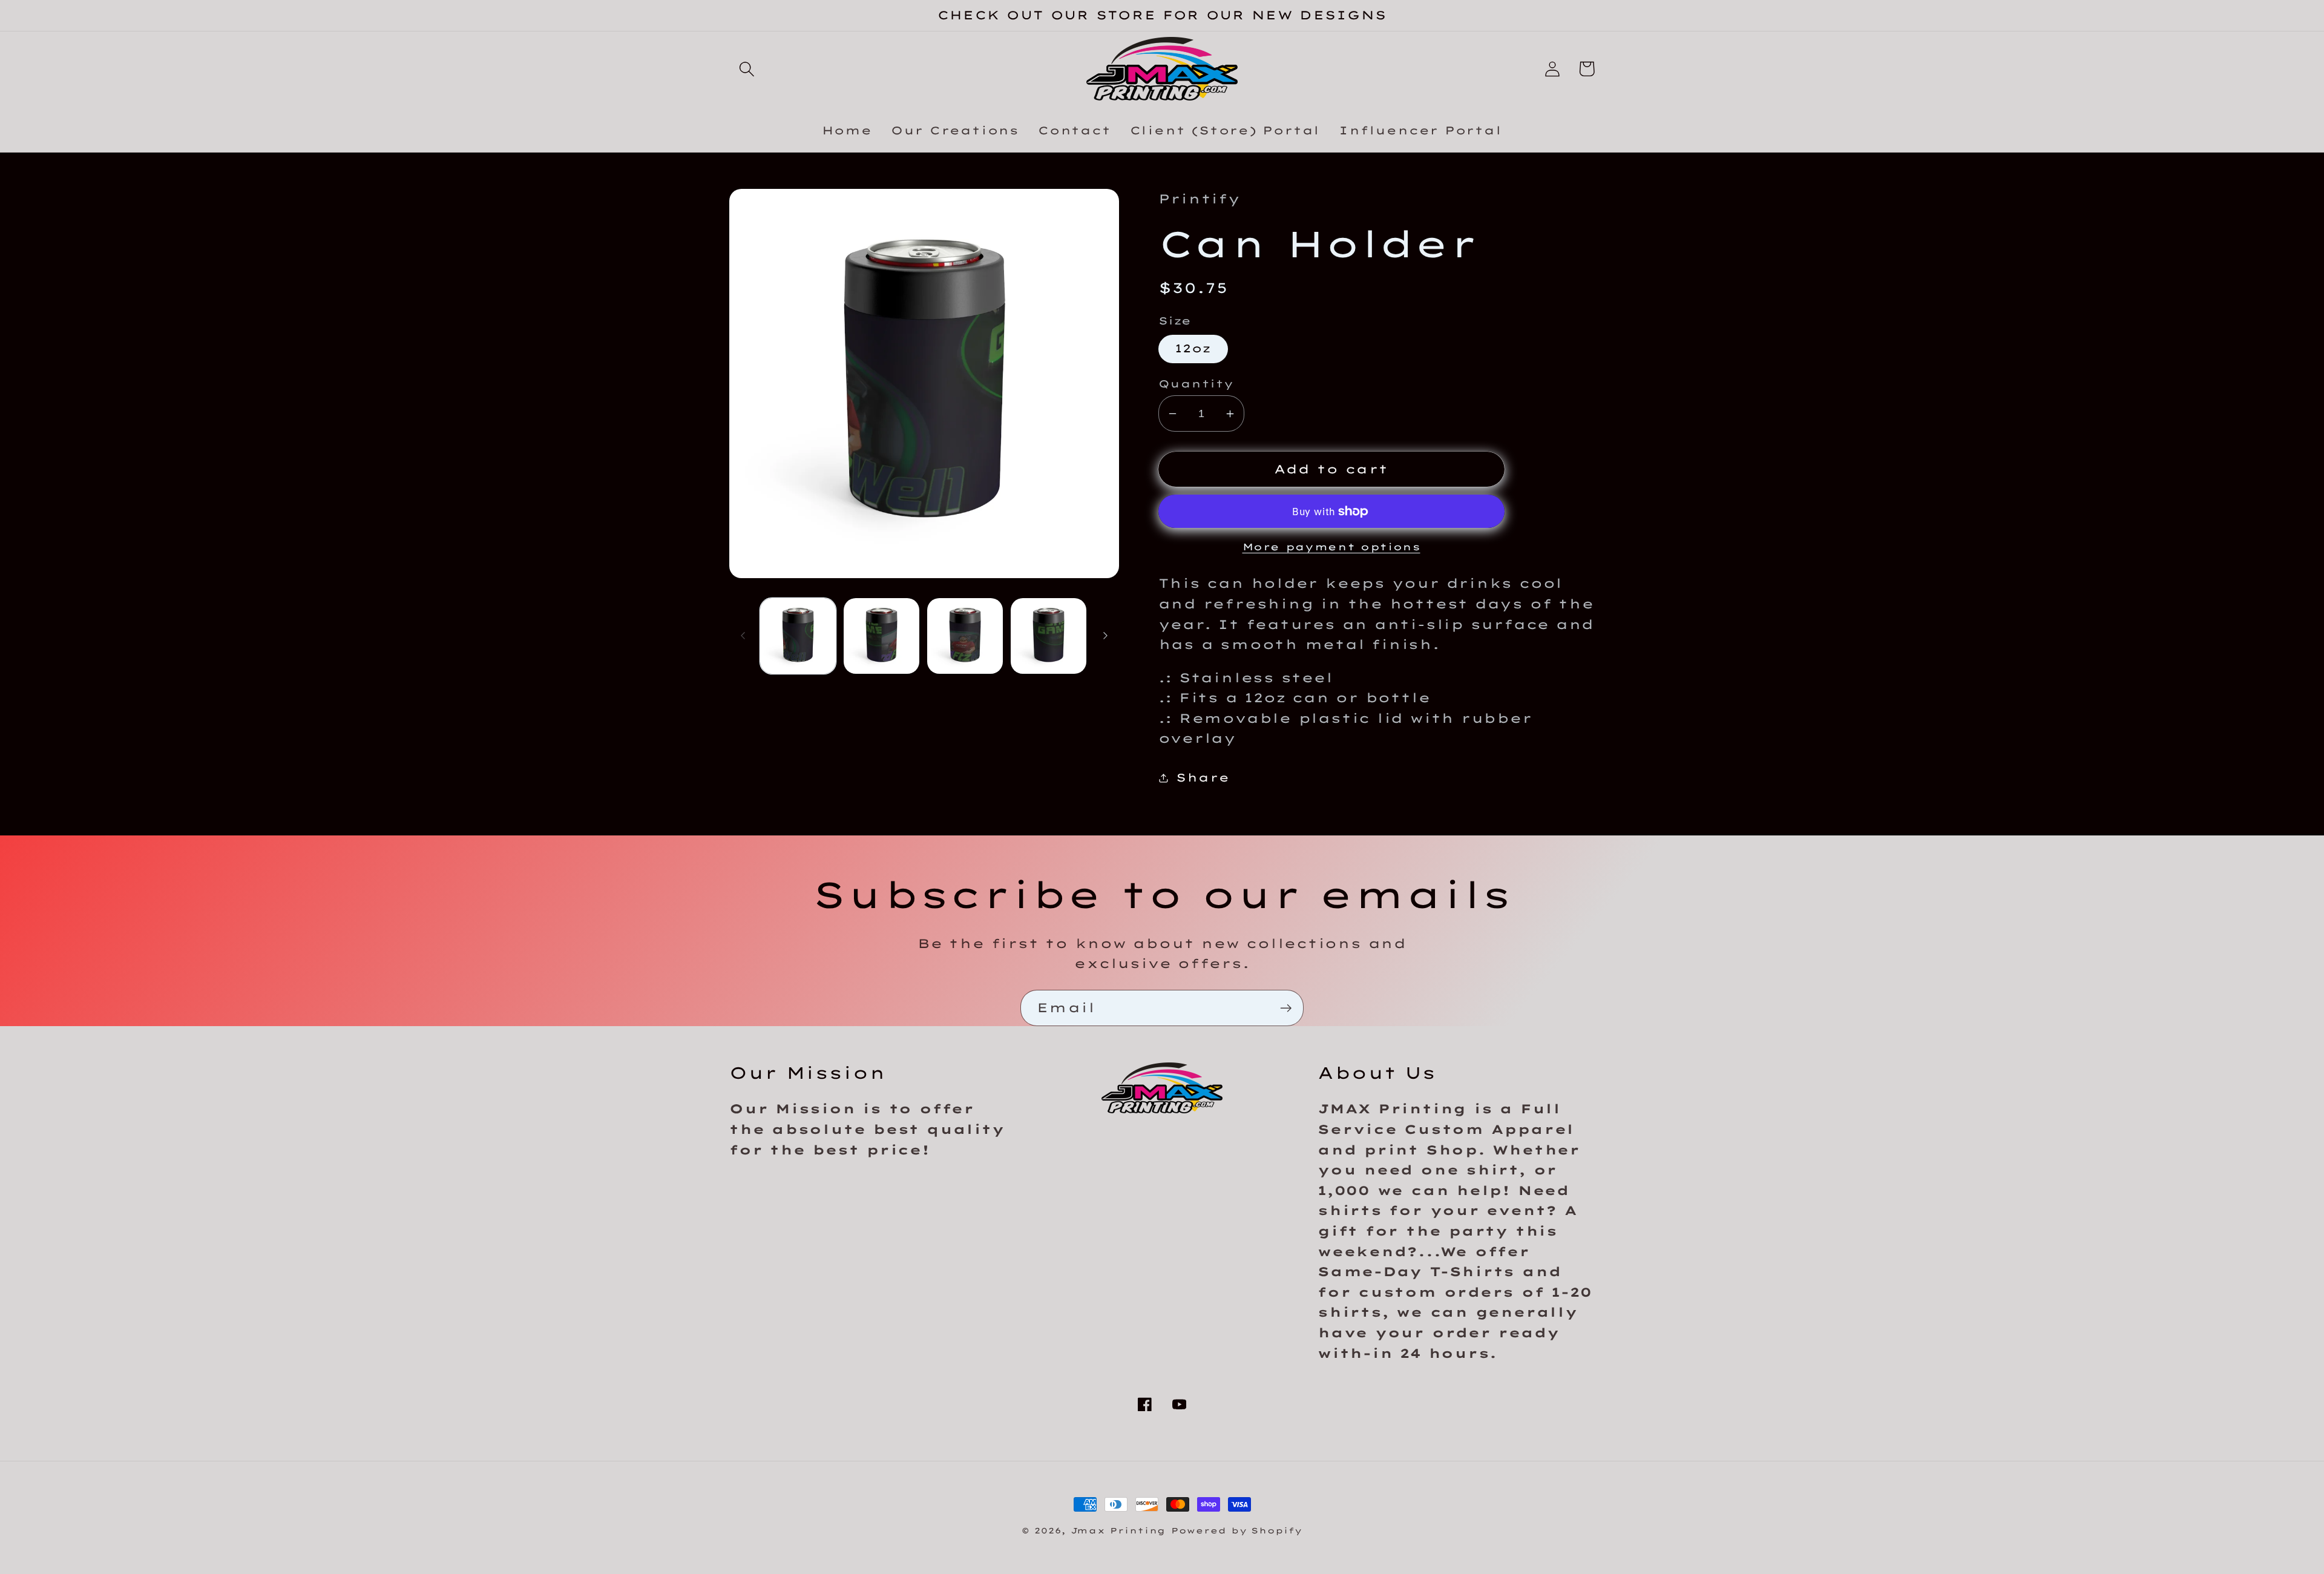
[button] (747, 69)
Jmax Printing (1118, 1530)
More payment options (1331, 547)
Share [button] (1203, 778)
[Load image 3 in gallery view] (965, 636)
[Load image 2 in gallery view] (881, 636)
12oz (1193, 348)
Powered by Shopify (1236, 1530)
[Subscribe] (1286, 1008)
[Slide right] (1106, 636)
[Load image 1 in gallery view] (798, 636)
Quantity (1196, 384)
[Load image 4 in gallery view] (1049, 636)
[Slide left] (743, 636)
